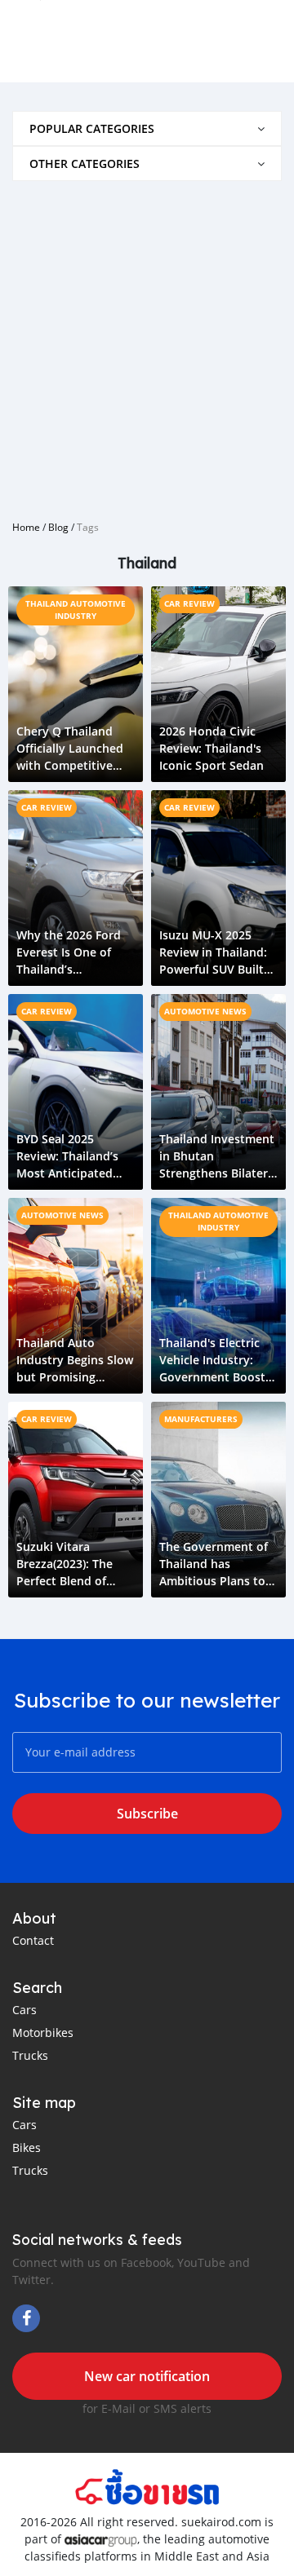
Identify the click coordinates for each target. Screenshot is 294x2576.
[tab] (147, 128)
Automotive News (205, 1011)
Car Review (189, 603)
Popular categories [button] (92, 128)
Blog (58, 527)
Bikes (27, 2147)
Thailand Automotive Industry (76, 610)
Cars (24, 2010)
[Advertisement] (147, 344)
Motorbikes (43, 2033)
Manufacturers (201, 1419)
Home (26, 527)
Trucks (30, 2055)
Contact (33, 1940)
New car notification (147, 2376)
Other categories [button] (85, 163)
